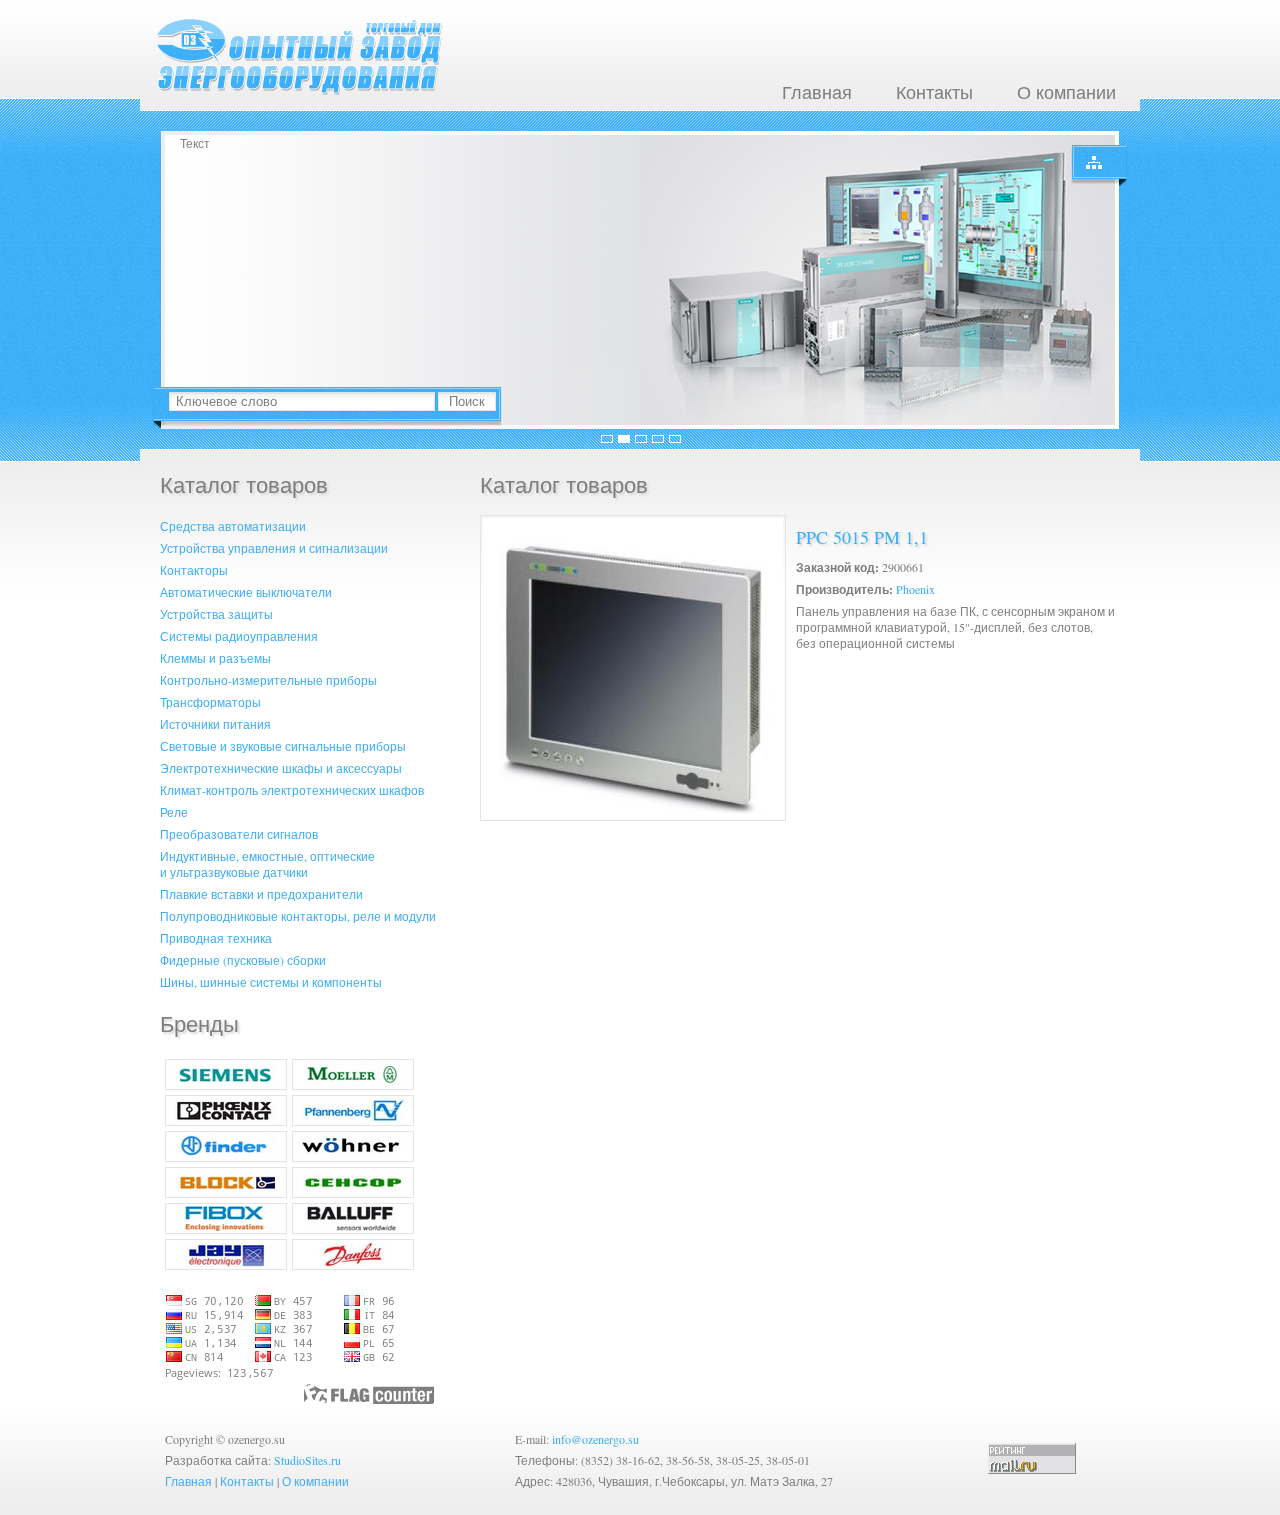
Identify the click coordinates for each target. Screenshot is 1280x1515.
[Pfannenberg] (353, 1121)
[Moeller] (353, 1085)
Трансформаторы (210, 702)
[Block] (226, 1193)
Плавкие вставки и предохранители (261, 894)
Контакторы (194, 570)
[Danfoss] (353, 1265)
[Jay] (226, 1265)
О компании (1066, 92)
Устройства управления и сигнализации (274, 548)
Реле (174, 812)
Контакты (934, 92)
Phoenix (915, 589)
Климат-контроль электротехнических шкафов (292, 790)
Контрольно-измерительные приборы (268, 680)
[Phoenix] (226, 1121)
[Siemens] (226, 1085)
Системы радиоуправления (239, 636)
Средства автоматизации (233, 526)
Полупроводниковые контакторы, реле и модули (298, 916)
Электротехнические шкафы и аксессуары (281, 768)
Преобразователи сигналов (239, 834)
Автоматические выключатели (246, 592)
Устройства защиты (216, 614)
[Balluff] (353, 1229)
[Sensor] (353, 1193)
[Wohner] (353, 1157)
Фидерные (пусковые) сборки (243, 960)
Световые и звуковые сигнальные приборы (283, 746)
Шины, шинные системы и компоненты (271, 982)
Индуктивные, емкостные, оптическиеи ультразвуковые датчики (267, 864)
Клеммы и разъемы (215, 658)
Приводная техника (216, 938)
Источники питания (215, 724)
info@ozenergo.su (595, 1439)
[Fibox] (226, 1229)
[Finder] (226, 1157)
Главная (817, 92)
